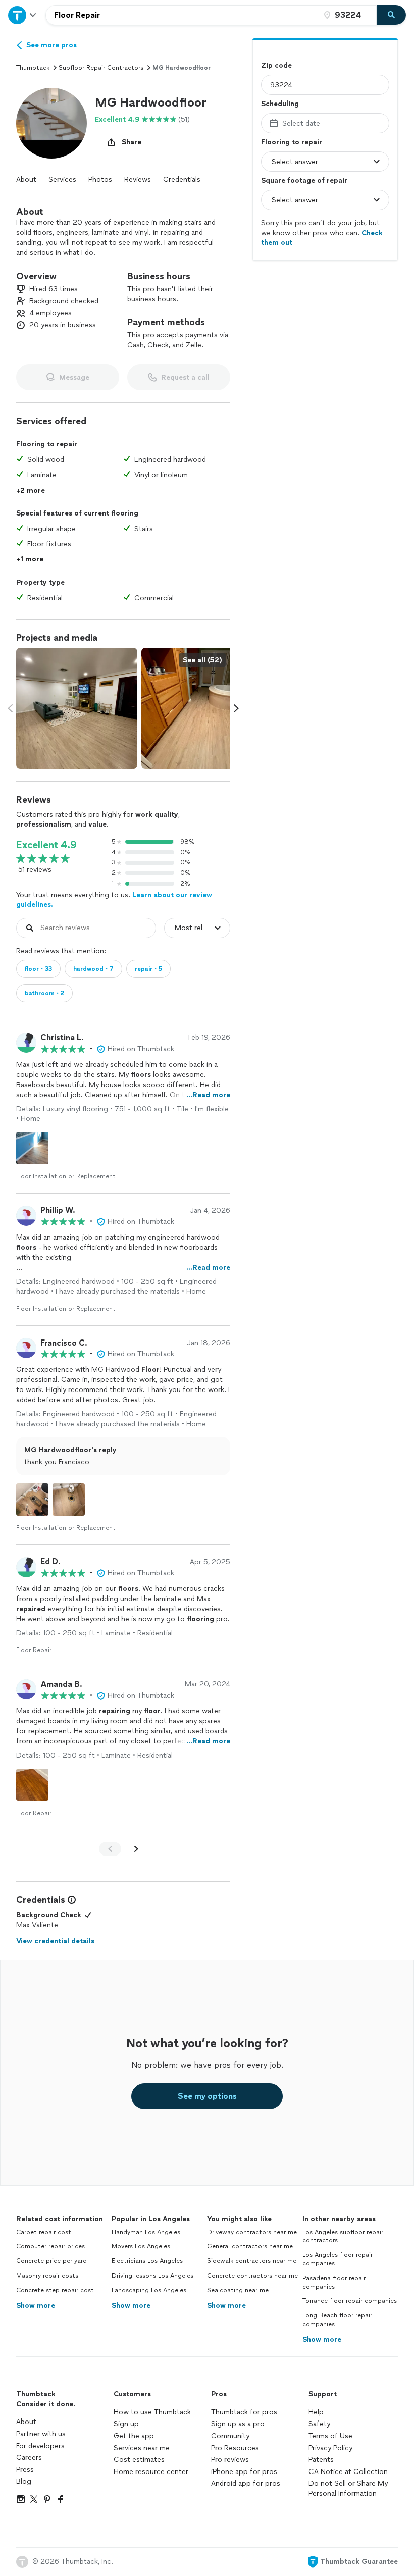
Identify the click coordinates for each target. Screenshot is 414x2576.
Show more (36, 2306)
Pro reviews (230, 2460)
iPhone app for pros (244, 2472)
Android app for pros (246, 2483)
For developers (40, 2446)
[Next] (136, 1849)
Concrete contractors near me (252, 2276)
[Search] (391, 15)
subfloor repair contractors (101, 68)
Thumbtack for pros (244, 2412)
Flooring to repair (292, 142)
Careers (29, 2458)
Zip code (276, 65)
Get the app (134, 2436)
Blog (24, 2481)
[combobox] (182, 15)
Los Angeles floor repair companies (338, 2259)
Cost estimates (139, 2460)
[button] (51, 123)
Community (230, 2436)
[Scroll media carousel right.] (236, 708)
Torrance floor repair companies (350, 2301)
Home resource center (151, 2472)
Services (62, 179)
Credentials (182, 179)
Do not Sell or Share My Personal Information (348, 2488)
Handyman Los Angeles (146, 2232)
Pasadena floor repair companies (334, 2282)
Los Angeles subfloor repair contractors (343, 2236)
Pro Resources (235, 2448)
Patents (321, 2460)
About (26, 179)
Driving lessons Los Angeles (152, 2276)
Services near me (142, 2448)
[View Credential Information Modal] (71, 1900)
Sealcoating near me (238, 2290)
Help (316, 2412)
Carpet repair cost (44, 2232)
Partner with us (41, 2434)
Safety (319, 2424)
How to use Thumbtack (152, 2412)
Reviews (138, 179)
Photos (100, 179)
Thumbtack (33, 68)
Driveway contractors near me (252, 2232)
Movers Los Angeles (141, 2246)
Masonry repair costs (47, 2276)
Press (25, 2470)
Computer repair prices (50, 2246)
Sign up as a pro (238, 2424)
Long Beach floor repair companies (337, 2320)
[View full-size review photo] (32, 1148)
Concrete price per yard (51, 2261)
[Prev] (110, 1849)
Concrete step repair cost (55, 2290)
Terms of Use (330, 2436)
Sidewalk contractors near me (252, 2261)
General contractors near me (250, 2246)
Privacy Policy (330, 2448)
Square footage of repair (304, 181)
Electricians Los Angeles (147, 2261)
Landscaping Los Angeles (149, 2290)
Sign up (126, 2424)
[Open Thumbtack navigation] (23, 15)
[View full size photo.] (77, 708)
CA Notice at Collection (348, 2472)
